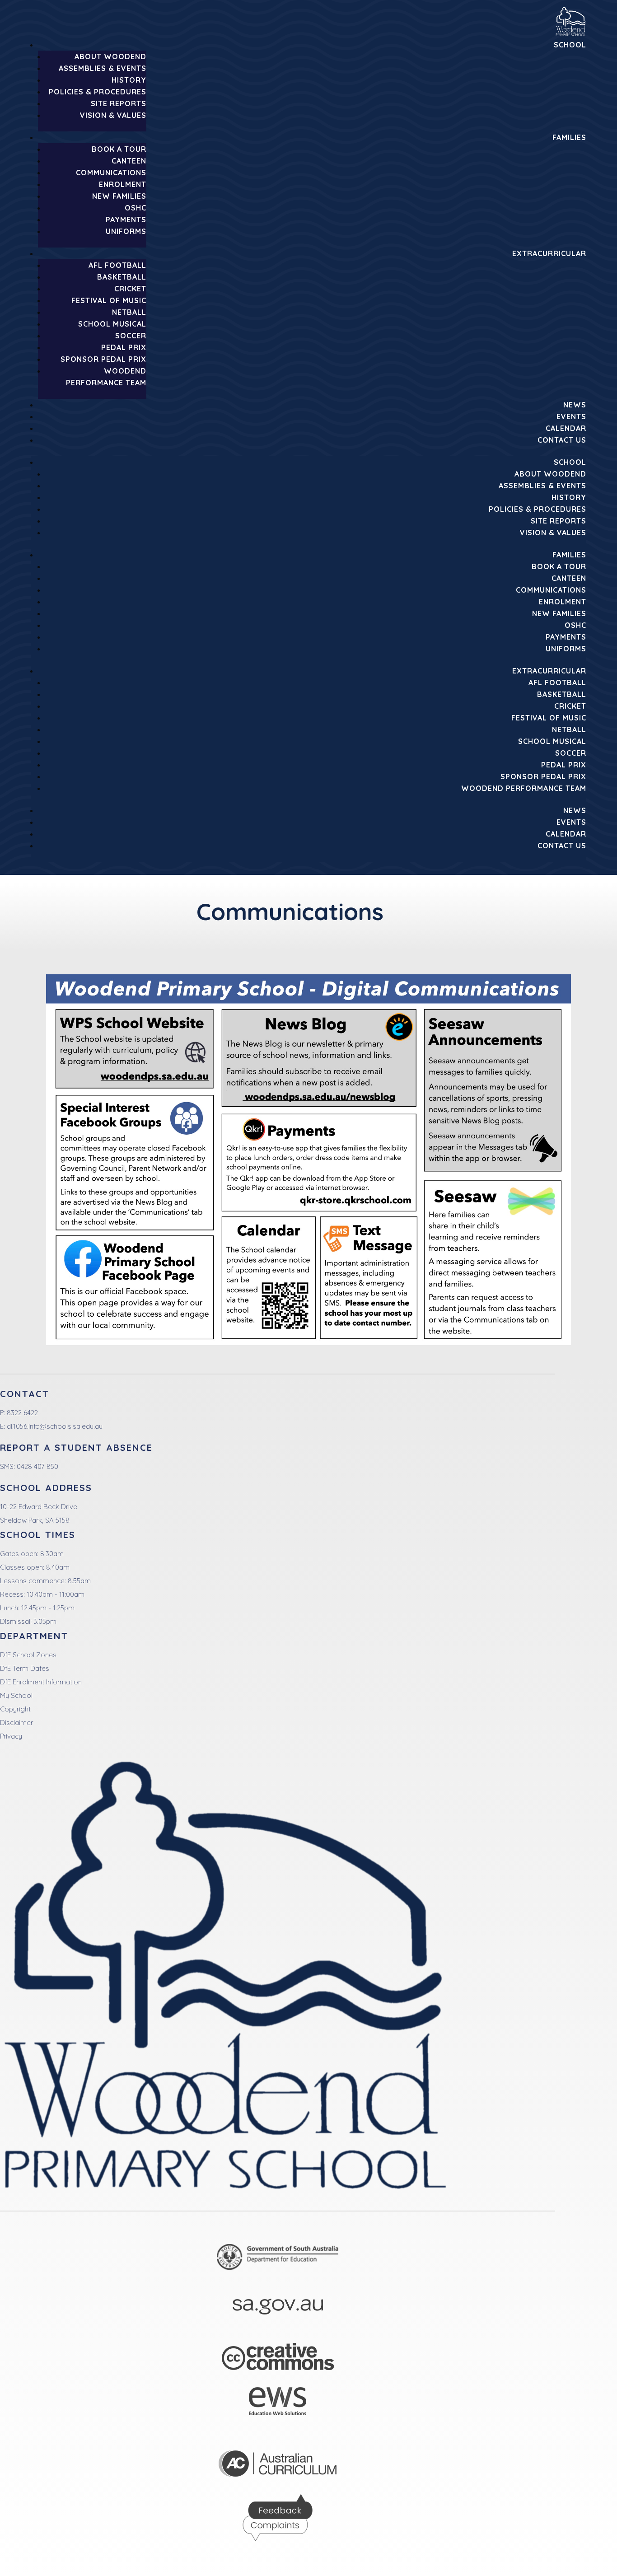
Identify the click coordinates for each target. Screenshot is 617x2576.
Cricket (130, 289)
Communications (111, 173)
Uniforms (126, 231)
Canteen (129, 161)
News (575, 405)
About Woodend (110, 56)
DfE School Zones (28, 1655)
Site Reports (119, 103)
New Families (119, 196)
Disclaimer (16, 1723)
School (570, 45)
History (129, 80)
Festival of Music (109, 300)
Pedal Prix (124, 347)
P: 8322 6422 (19, 1413)
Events (571, 416)
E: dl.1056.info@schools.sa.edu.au (51, 1426)
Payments (126, 220)
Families (569, 137)
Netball (129, 312)
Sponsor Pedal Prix (103, 359)
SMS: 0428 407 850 (29, 1466)
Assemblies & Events (103, 68)
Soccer (131, 336)
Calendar (566, 428)
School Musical (112, 324)
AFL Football (117, 265)
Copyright (15, 1709)
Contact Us (562, 440)
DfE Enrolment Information (41, 1682)
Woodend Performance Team (524, 788)
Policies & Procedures (98, 92)
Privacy (11, 1736)
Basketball (122, 277)
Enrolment (123, 184)
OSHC (136, 208)
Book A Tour (119, 149)
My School (16, 1695)
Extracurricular (549, 253)
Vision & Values (113, 115)
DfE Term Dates (25, 1668)
